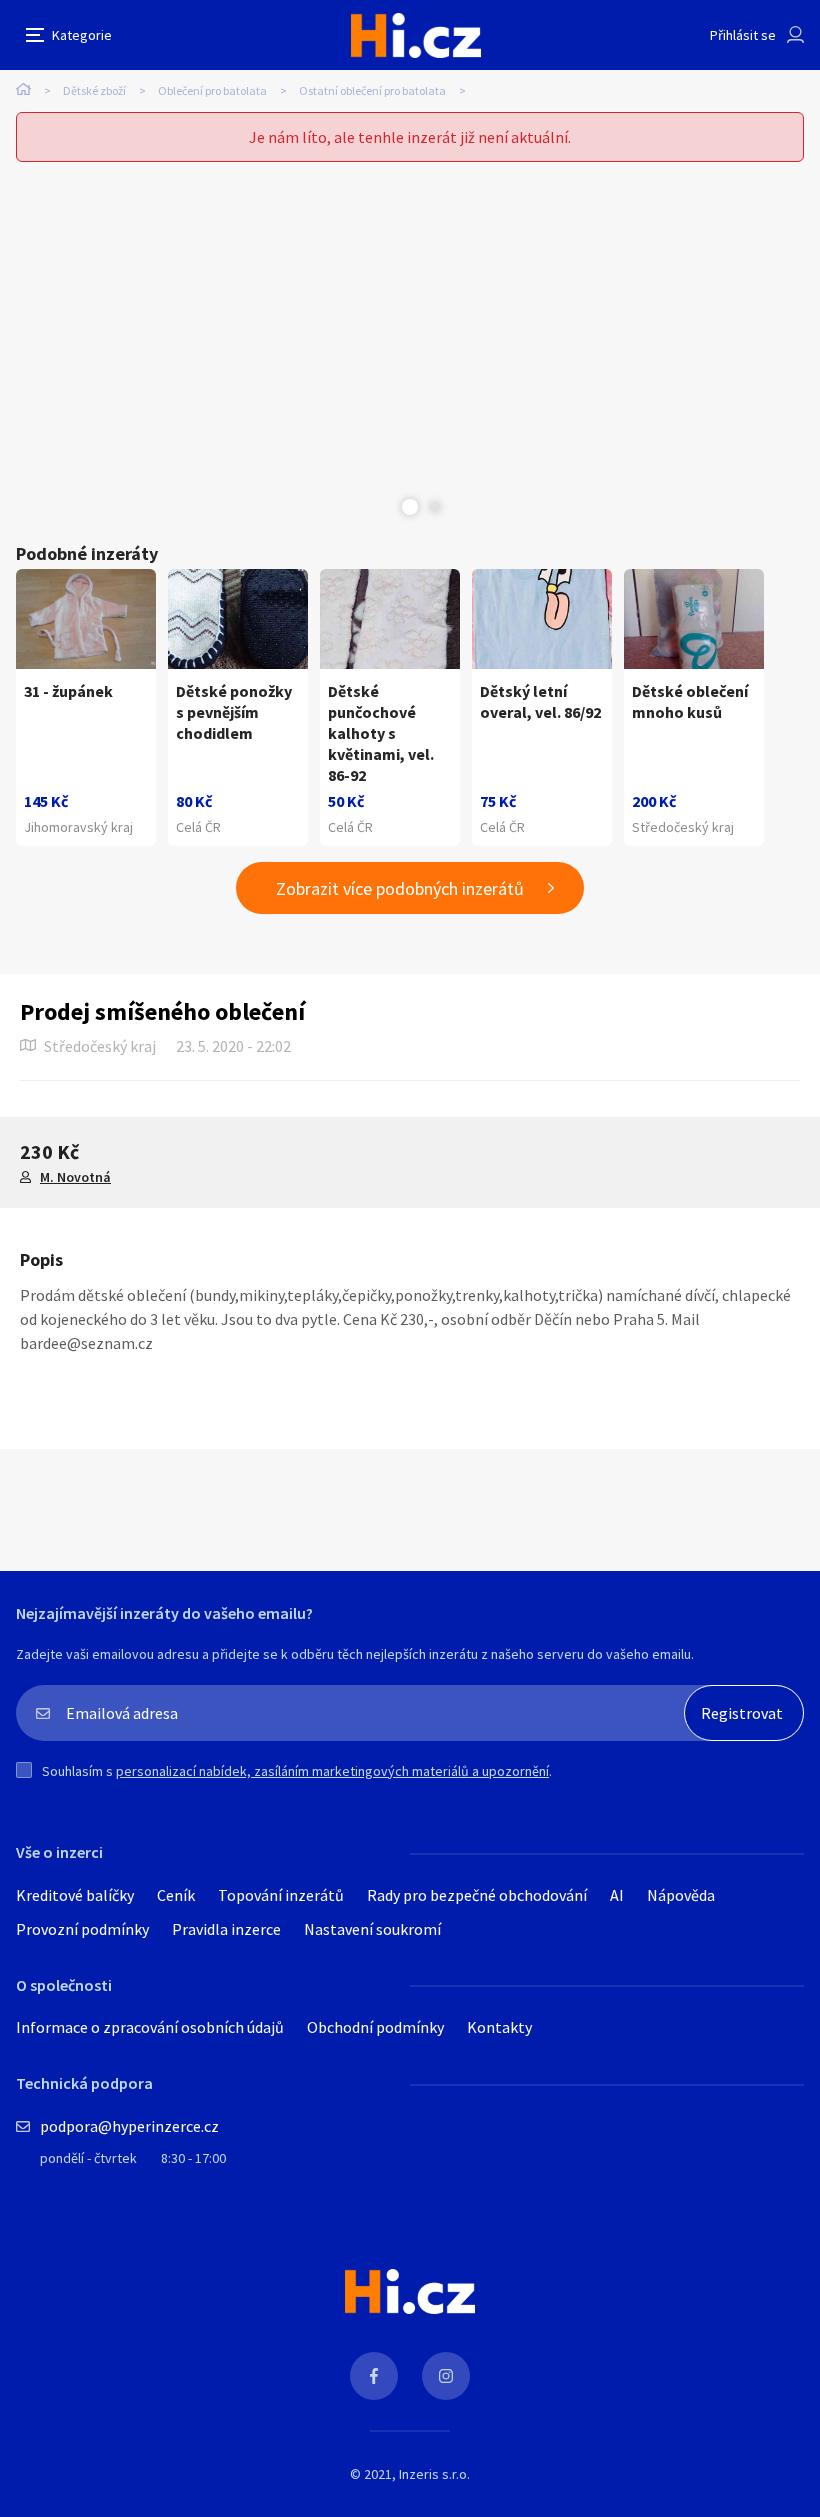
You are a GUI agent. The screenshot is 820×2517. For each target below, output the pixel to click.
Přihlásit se (743, 35)
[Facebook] (374, 2376)
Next (435, 507)
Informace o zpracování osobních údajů (150, 2027)
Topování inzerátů (281, 1895)
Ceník (176, 1895)
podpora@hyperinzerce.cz (129, 2126)
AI (617, 1895)
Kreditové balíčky (75, 1895)
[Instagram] (446, 2376)
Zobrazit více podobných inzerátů (400, 888)
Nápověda (681, 1895)
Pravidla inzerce (226, 1929)
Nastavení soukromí (372, 1929)
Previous (385, 507)
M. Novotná (75, 1177)
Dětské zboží (94, 90)
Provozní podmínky (82, 1929)
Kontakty (499, 2027)
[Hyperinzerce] (416, 35)
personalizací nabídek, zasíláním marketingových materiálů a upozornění (332, 1771)
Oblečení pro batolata (212, 90)
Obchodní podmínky (375, 2027)
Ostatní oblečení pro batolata (372, 90)
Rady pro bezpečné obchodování (477, 1895)
